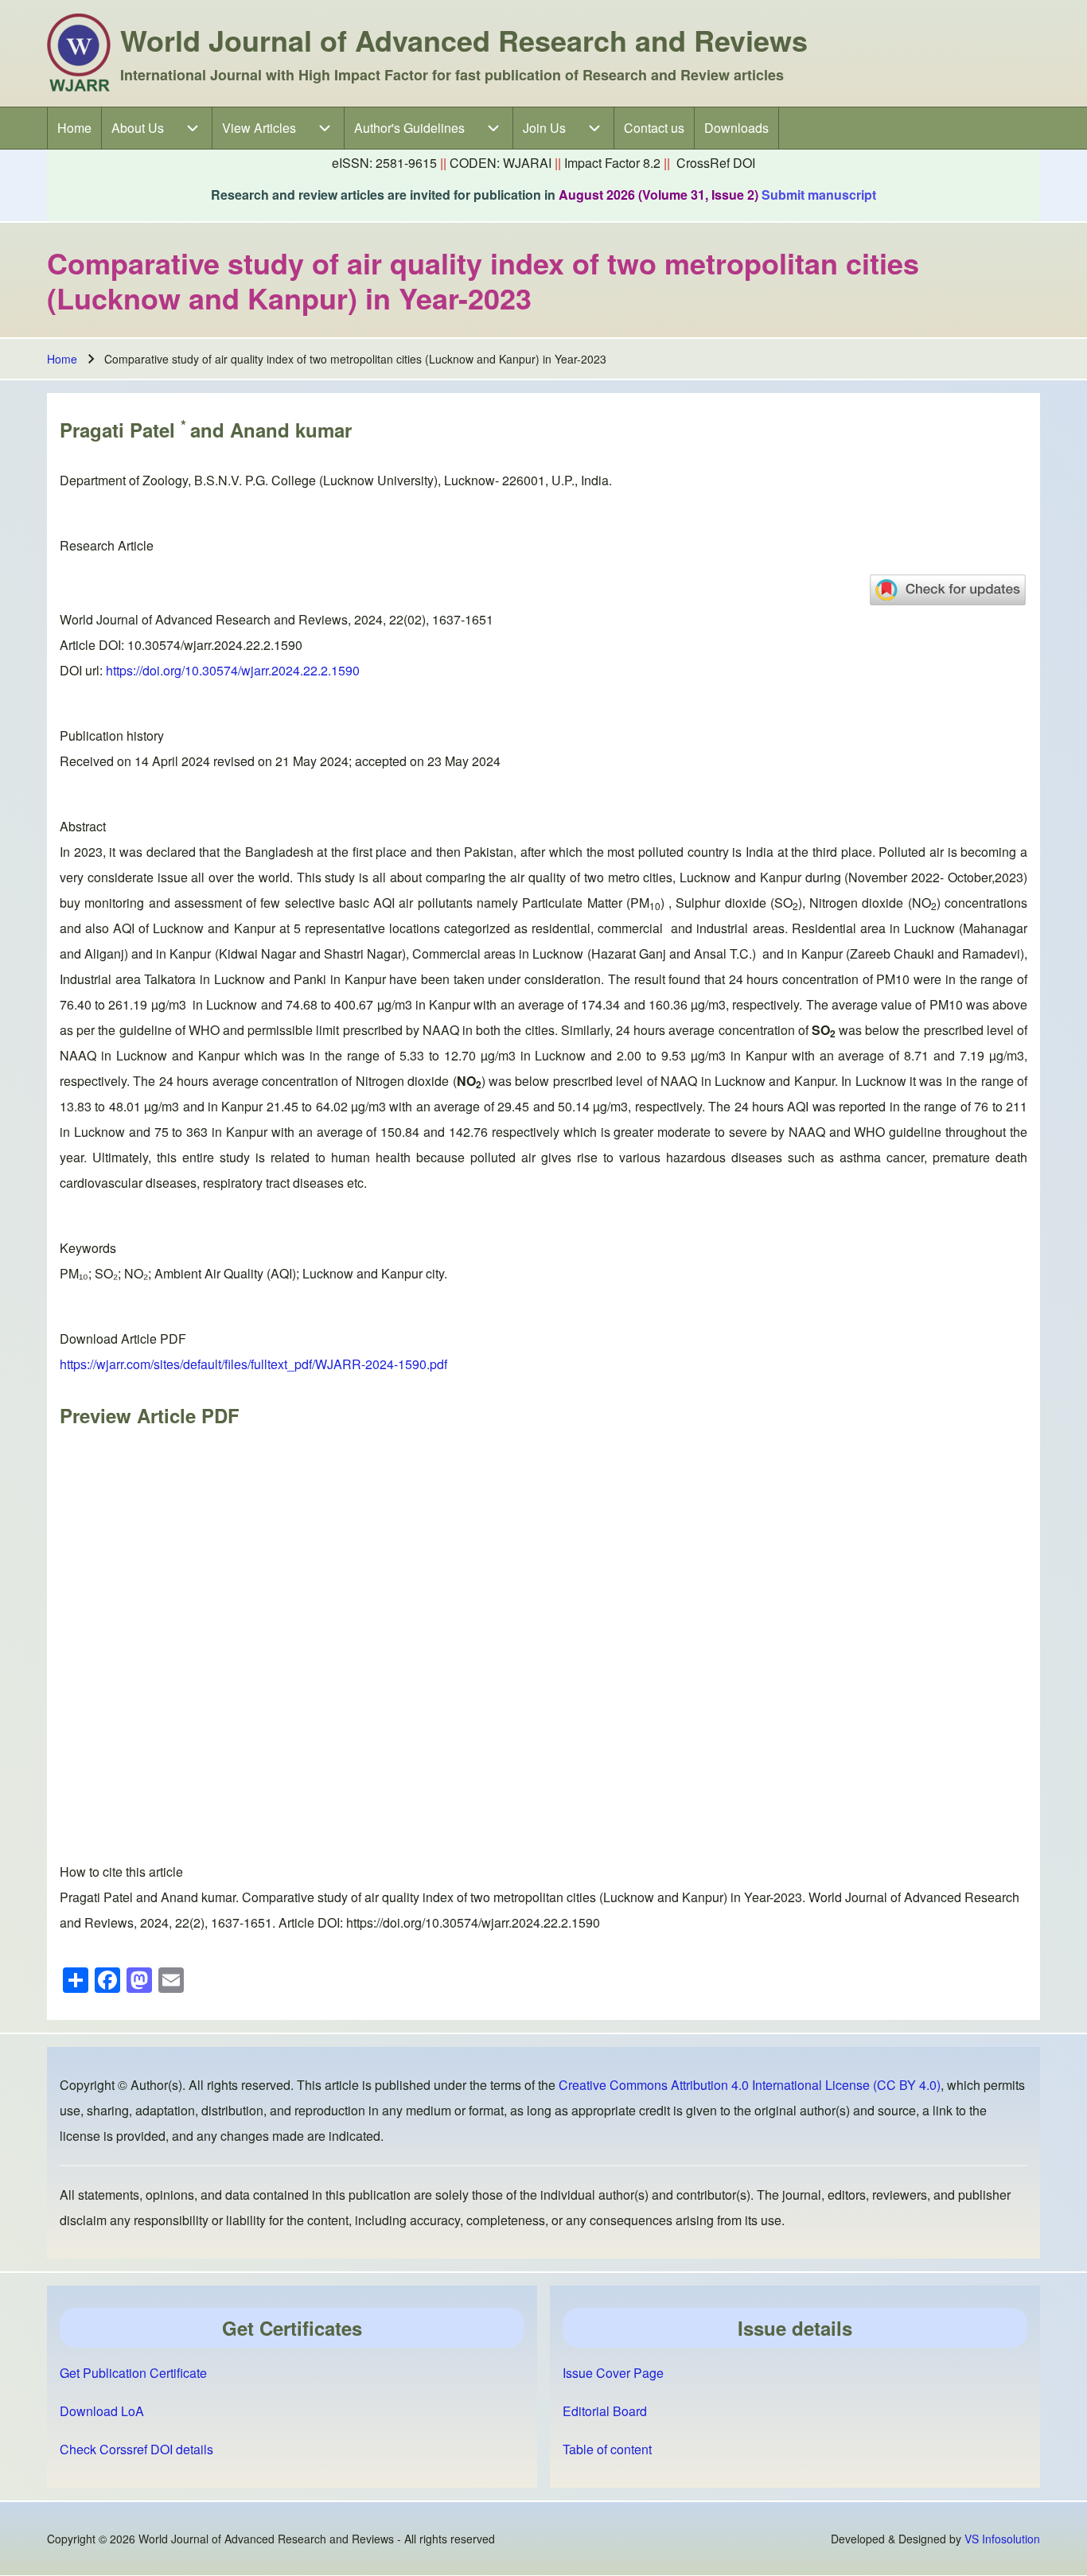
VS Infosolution (1002, 2539)
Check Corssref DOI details (136, 2449)
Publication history (112, 735)
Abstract (83, 826)
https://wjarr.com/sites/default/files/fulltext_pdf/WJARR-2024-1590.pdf (253, 1364)
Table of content (607, 2449)
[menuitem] (74, 128)
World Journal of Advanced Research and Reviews (464, 40)
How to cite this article (121, 1872)
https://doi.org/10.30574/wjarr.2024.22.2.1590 (233, 670)
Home (62, 359)
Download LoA (102, 2411)
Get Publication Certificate (133, 2373)
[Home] (79, 53)
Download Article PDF (123, 1339)
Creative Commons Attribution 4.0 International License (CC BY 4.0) (750, 2085)
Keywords (88, 1248)
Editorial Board (605, 2411)
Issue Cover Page (613, 2373)
